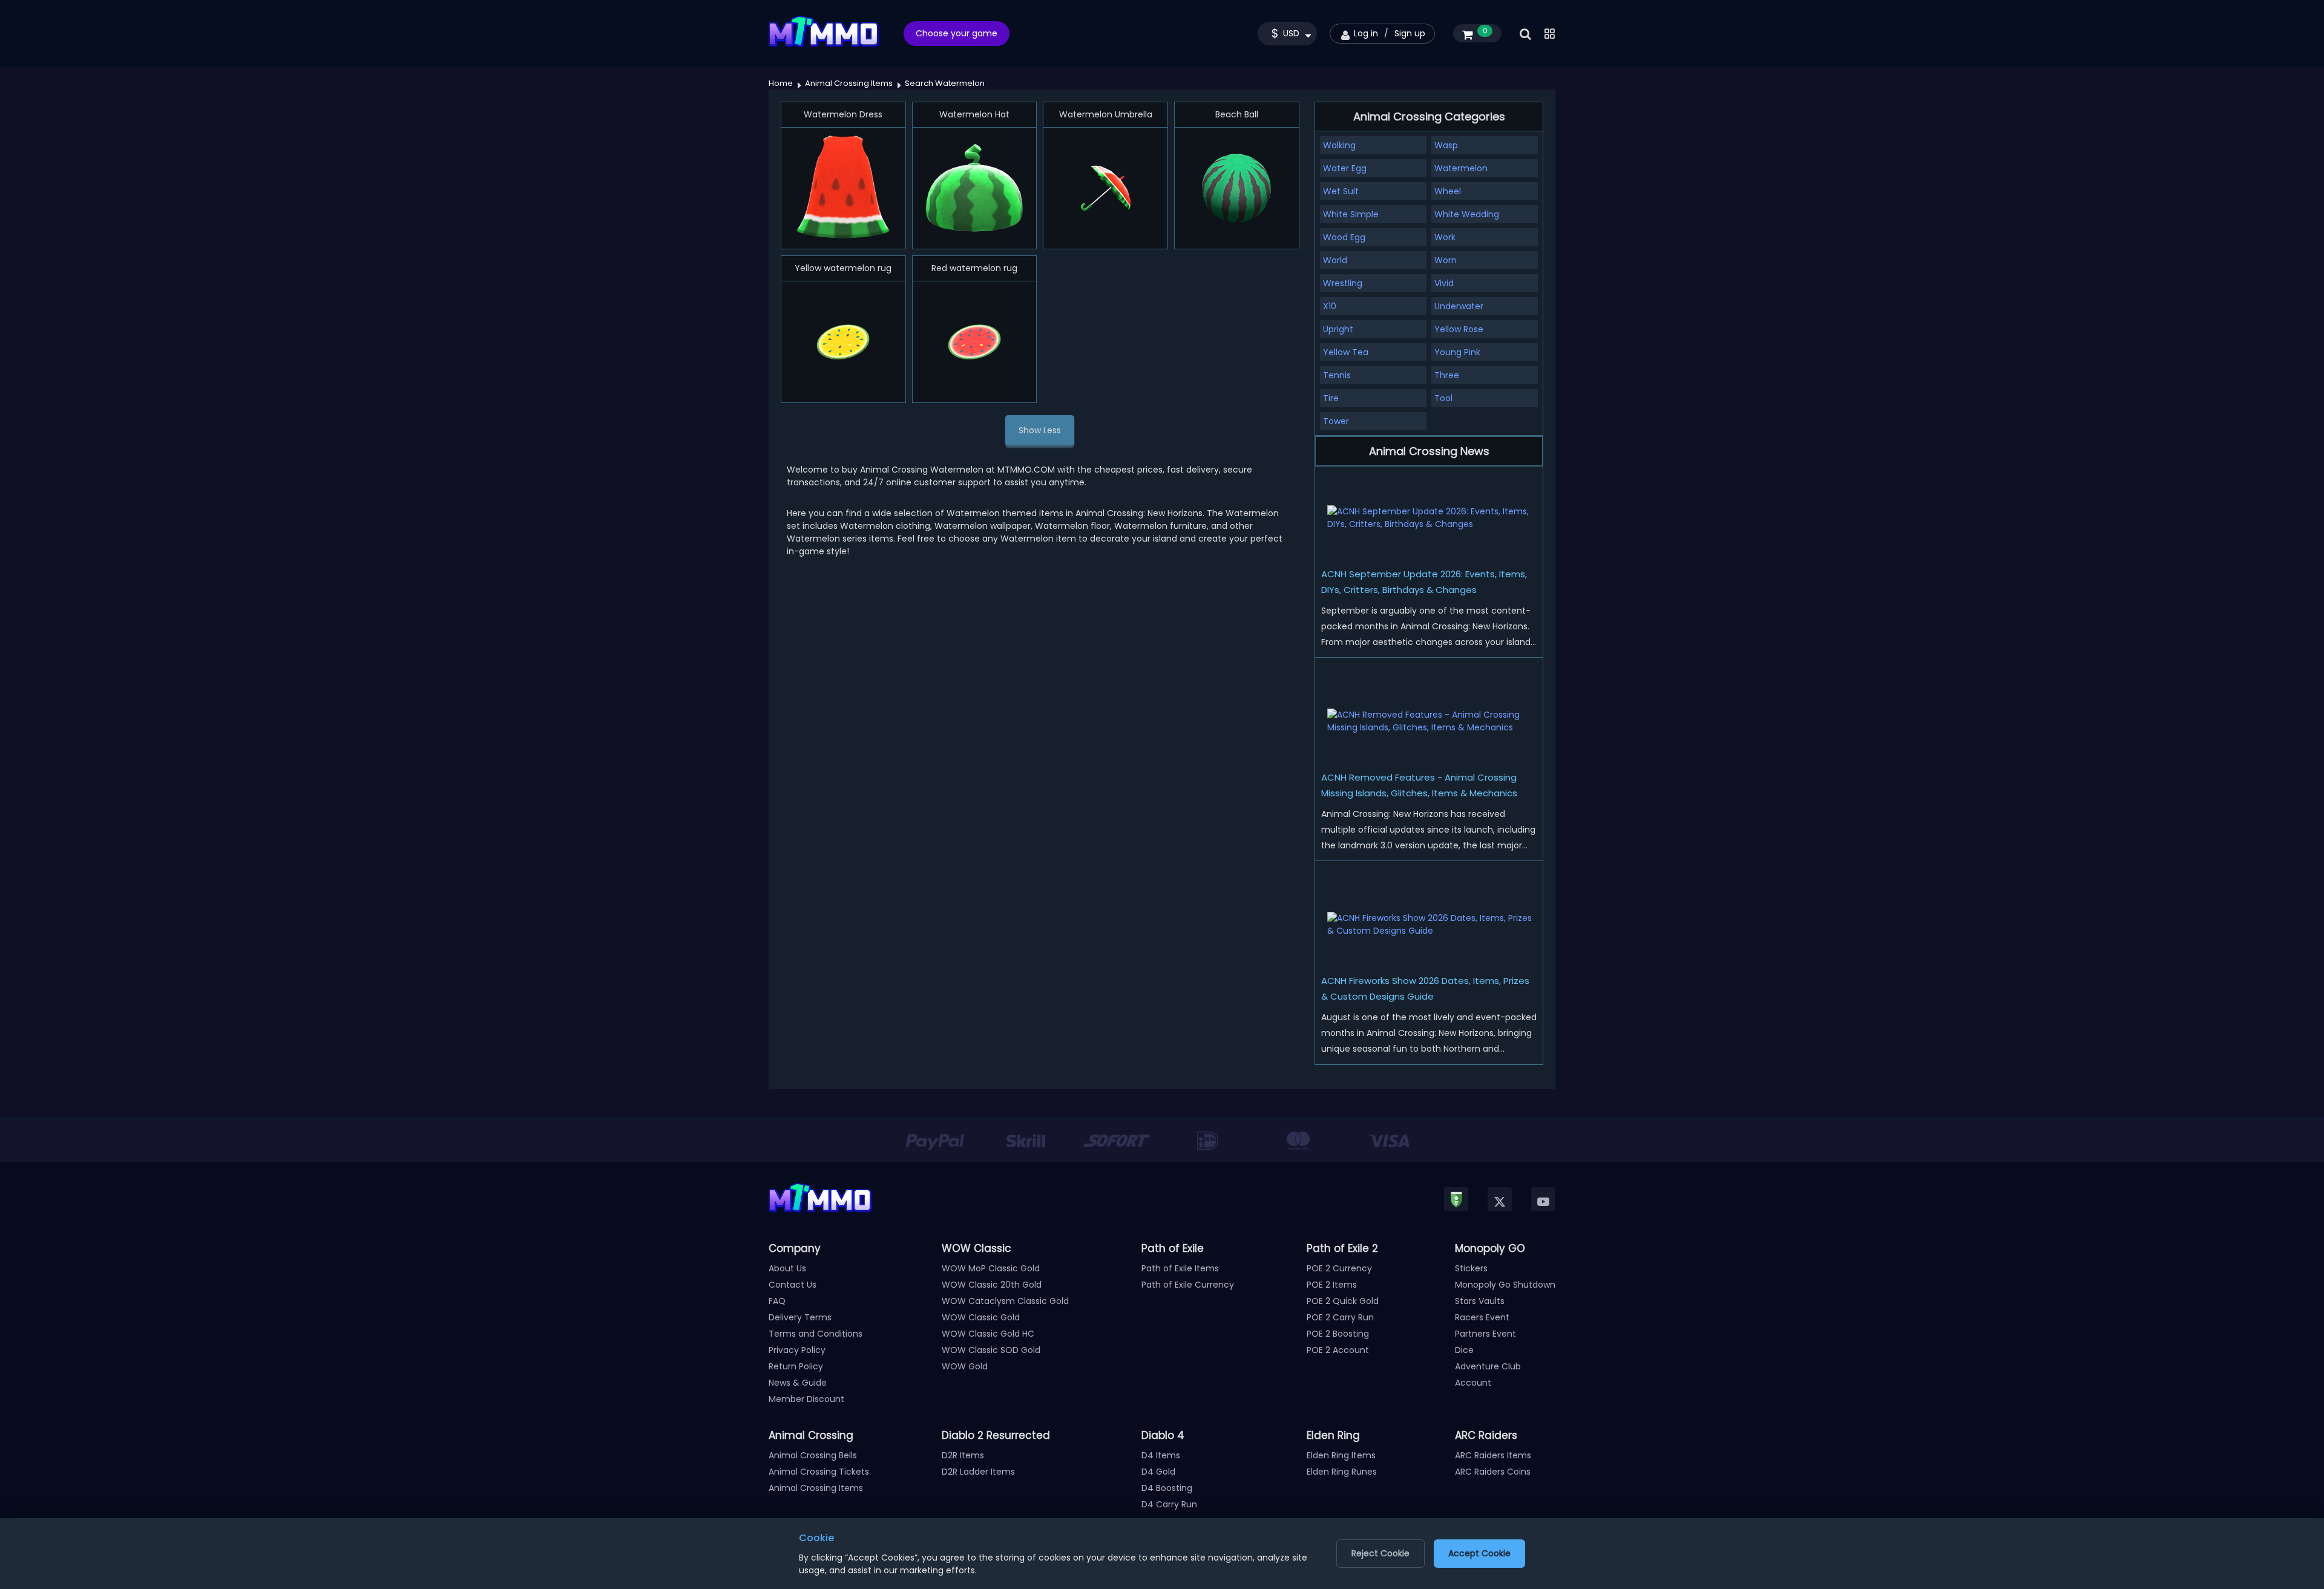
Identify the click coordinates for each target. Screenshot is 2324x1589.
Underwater (1459, 306)
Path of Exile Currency (1188, 1285)
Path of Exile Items (1180, 1268)
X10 (1330, 306)
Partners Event (1485, 1334)
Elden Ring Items (1341, 1455)
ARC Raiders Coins (1493, 1472)
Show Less (1040, 430)
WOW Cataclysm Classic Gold (1005, 1301)
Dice (1464, 1350)
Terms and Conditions (816, 1334)
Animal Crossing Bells (813, 1455)
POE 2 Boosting (1338, 1334)
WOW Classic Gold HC (988, 1334)
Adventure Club (1488, 1366)
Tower (1336, 421)
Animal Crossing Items (816, 1488)
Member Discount (806, 1399)
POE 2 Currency (1339, 1268)
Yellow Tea (1346, 352)
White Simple (1351, 214)
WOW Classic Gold (981, 1317)
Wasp (1446, 145)
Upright (1338, 329)
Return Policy (796, 1366)
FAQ (777, 1301)
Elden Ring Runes (1342, 1472)
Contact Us (793, 1285)
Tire (1331, 398)
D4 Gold (1158, 1472)
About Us (787, 1268)
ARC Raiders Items (1493, 1455)
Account (1473, 1383)
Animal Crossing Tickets (819, 1472)
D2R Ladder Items (978, 1472)
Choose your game (957, 33)
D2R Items (963, 1455)
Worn (1446, 260)
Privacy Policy (797, 1350)
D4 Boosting (1167, 1488)
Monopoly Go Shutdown (1505, 1285)
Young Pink (1457, 352)
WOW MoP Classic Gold (991, 1268)
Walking (1339, 145)
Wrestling (1343, 283)
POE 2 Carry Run (1340, 1317)
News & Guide (798, 1383)
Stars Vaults (1480, 1301)
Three (1447, 375)
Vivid (1444, 283)
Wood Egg (1344, 237)
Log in (1366, 33)
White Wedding (1467, 214)
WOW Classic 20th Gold (992, 1285)
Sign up (1410, 33)
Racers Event (1482, 1317)
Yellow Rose (1459, 329)
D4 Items (1161, 1455)
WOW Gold (965, 1366)
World (1335, 260)
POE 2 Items (1332, 1285)
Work (1445, 237)
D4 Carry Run (1169, 1504)
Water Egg (1345, 168)
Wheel (1448, 191)
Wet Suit (1341, 191)
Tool (1443, 398)
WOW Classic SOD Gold (991, 1350)
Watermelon (1461, 168)
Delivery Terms (800, 1317)
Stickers (1471, 1268)
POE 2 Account (1338, 1350)
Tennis (1337, 375)
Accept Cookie (1479, 1553)
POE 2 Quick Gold (1343, 1301)
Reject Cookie (1380, 1553)
